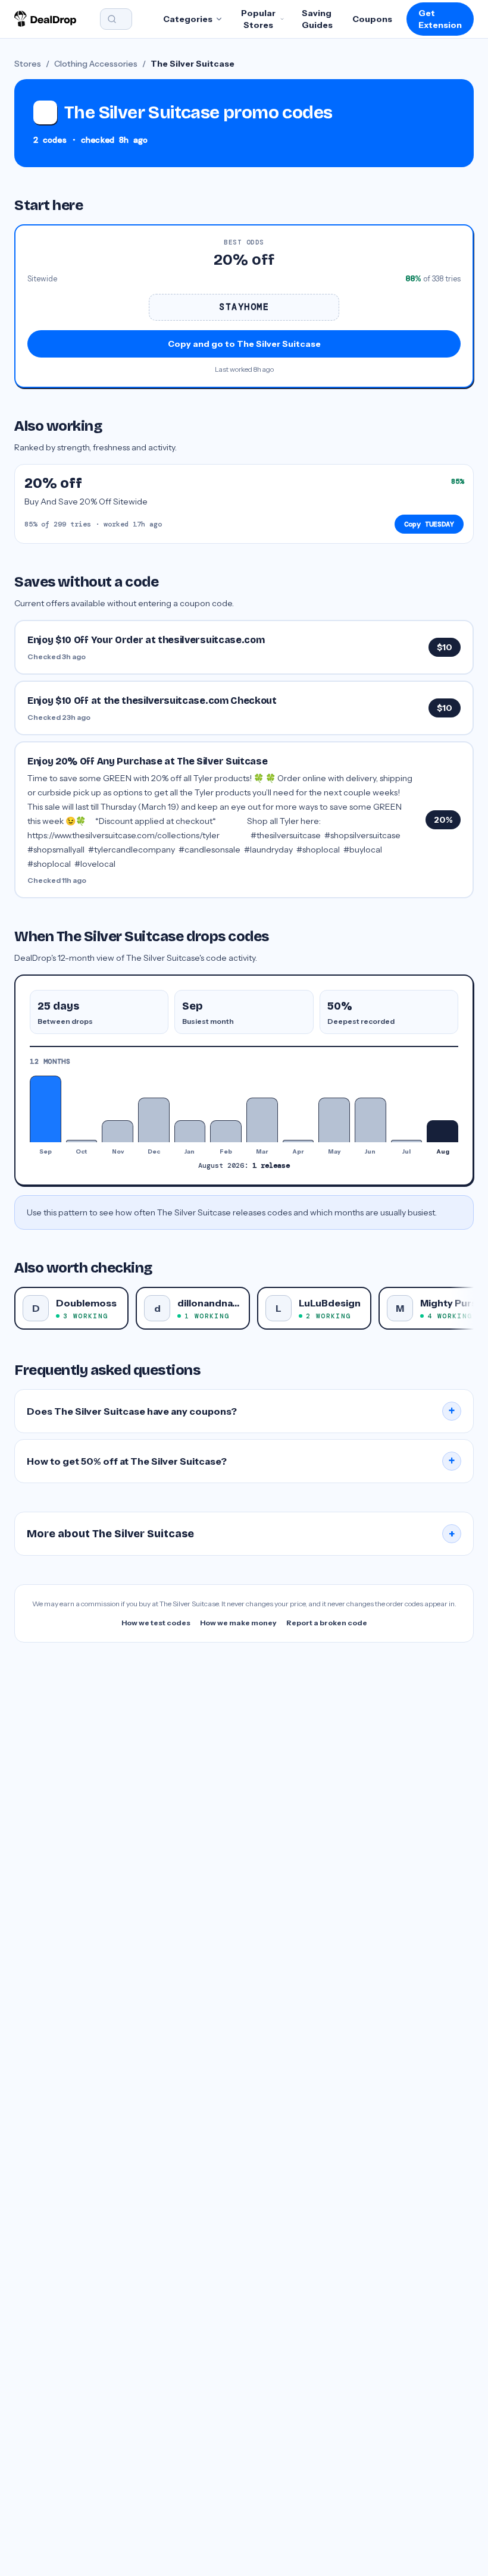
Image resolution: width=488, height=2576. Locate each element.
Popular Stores (258, 19)
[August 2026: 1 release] (442, 1131)
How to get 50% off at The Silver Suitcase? (241, 1461)
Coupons (372, 19)
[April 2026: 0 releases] (298, 1141)
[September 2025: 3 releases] (46, 1109)
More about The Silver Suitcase (241, 1534)
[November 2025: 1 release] (118, 1131)
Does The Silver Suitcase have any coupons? (241, 1411)
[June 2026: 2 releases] (370, 1120)
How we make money (238, 1623)
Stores (28, 64)
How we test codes (156, 1623)
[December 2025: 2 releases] (154, 1120)
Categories (188, 19)
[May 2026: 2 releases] (334, 1120)
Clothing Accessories (96, 64)
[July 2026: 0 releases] (407, 1141)
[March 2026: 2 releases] (262, 1120)
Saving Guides (317, 19)
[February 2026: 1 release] (226, 1131)
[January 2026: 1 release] (190, 1131)
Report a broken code (327, 1623)
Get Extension (440, 19)
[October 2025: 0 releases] (82, 1141)
